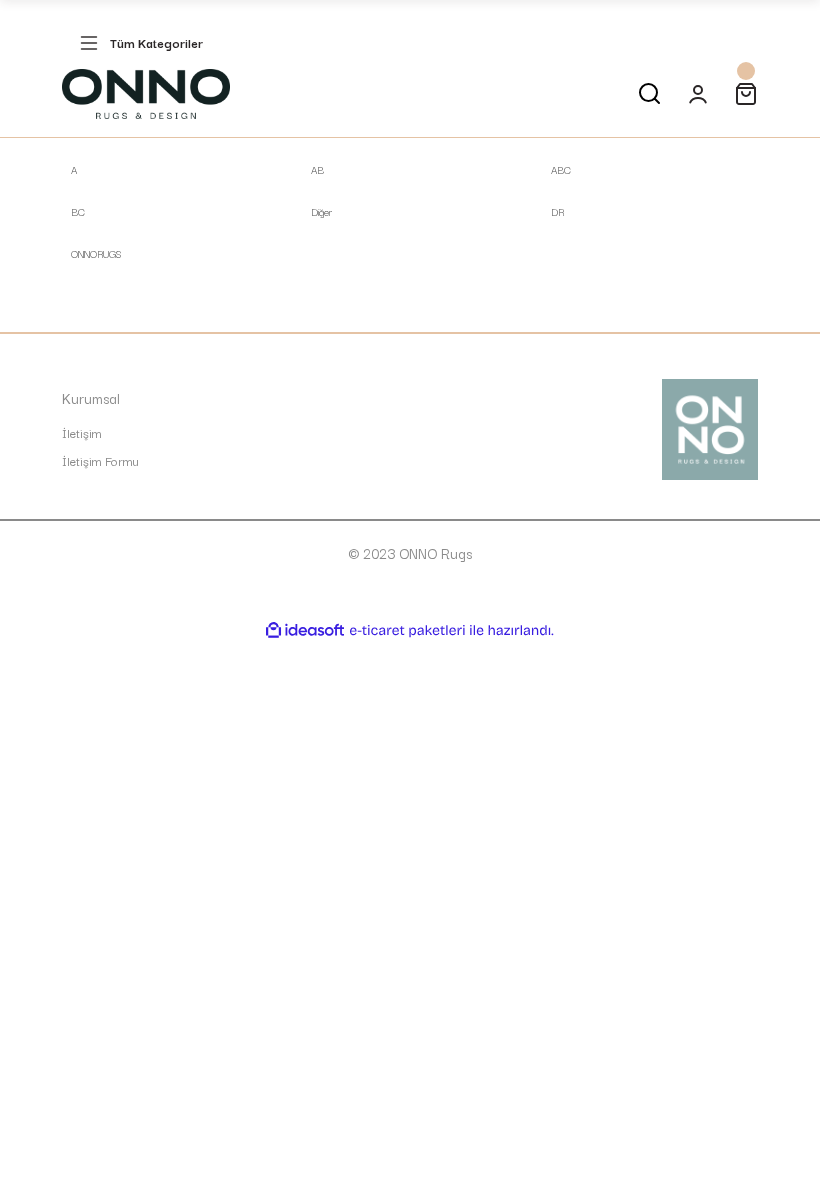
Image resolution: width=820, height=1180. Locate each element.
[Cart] (746, 94)
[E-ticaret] (407, 630)
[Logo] (146, 94)
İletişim (82, 432)
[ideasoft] (305, 631)
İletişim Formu (100, 460)
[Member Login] (698, 94)
